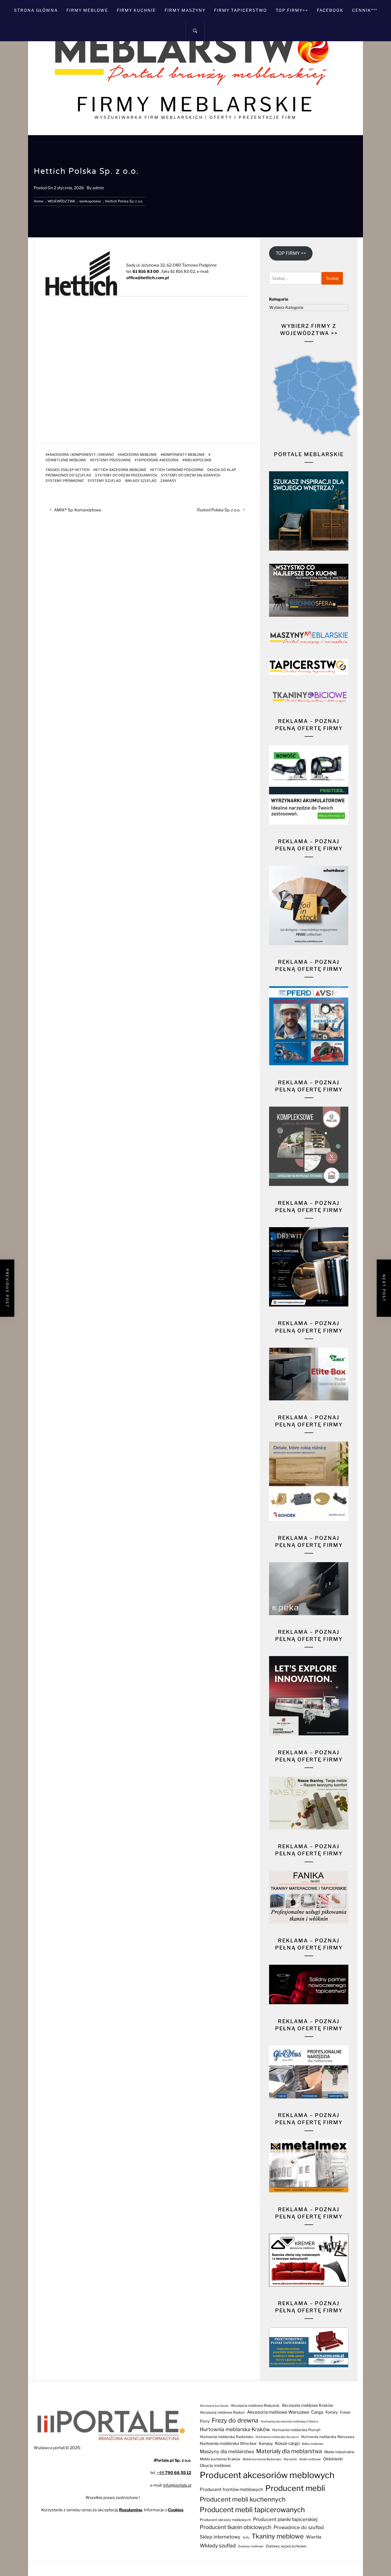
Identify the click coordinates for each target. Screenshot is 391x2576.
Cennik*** (365, 10)
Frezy (205, 2421)
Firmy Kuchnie (136, 10)
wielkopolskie (198, 460)
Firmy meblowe (87, 10)
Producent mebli (295, 2488)
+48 (174, 2472)
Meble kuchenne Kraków (220, 2459)
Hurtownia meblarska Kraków (235, 2429)
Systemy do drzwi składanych (190, 475)
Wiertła (314, 2537)
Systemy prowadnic (65, 481)
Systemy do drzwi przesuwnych (126, 475)
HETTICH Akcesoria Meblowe (120, 470)
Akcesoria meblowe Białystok (255, 2405)
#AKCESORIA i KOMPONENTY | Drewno (81, 455)
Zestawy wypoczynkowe (286, 2546)
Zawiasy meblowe (251, 2546)
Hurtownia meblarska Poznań (296, 2430)
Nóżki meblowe (310, 2459)
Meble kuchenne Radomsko (262, 2459)
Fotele (345, 2412)
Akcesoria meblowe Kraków (307, 2405)
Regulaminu (131, 2510)
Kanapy (266, 2443)
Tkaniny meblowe (278, 2536)
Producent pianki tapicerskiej (285, 2519)
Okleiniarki (333, 2459)
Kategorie (279, 299)
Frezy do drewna (235, 2420)
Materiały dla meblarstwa (289, 2451)
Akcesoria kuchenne (214, 2406)
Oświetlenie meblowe (66, 460)
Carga (317, 2412)
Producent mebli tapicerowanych (252, 2510)
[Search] (195, 31)
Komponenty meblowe (184, 455)
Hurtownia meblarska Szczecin (277, 2437)
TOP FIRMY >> (291, 253)
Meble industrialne (339, 2452)
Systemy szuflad (104, 481)
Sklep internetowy (220, 2537)
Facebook (330, 10)
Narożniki (290, 2459)
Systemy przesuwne (111, 460)
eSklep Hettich (75, 470)
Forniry (332, 2412)
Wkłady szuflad (141, 481)
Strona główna (36, 10)
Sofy (246, 2537)
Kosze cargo (287, 2443)
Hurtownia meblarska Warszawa (328, 2437)
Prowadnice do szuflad (68, 475)
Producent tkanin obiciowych (236, 2527)
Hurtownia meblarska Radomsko (227, 2437)
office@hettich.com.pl (148, 278)
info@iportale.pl (177, 2485)
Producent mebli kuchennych (243, 2499)
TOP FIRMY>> (292, 10)
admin (98, 188)
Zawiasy (168, 481)
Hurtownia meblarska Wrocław (228, 2443)
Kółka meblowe (313, 2444)
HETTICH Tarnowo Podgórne (177, 470)
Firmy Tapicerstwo (241, 10)
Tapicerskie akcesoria (158, 460)
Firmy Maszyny (185, 10)
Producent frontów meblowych (231, 2489)
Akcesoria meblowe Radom (222, 2412)
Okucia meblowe (215, 2465)
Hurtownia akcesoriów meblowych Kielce (290, 2422)
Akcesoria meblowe (138, 455)
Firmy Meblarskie (196, 104)
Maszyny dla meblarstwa (227, 2451)
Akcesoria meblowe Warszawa (278, 2412)
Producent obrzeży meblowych (225, 2520)
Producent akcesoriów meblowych (267, 2475)
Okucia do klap (222, 470)
